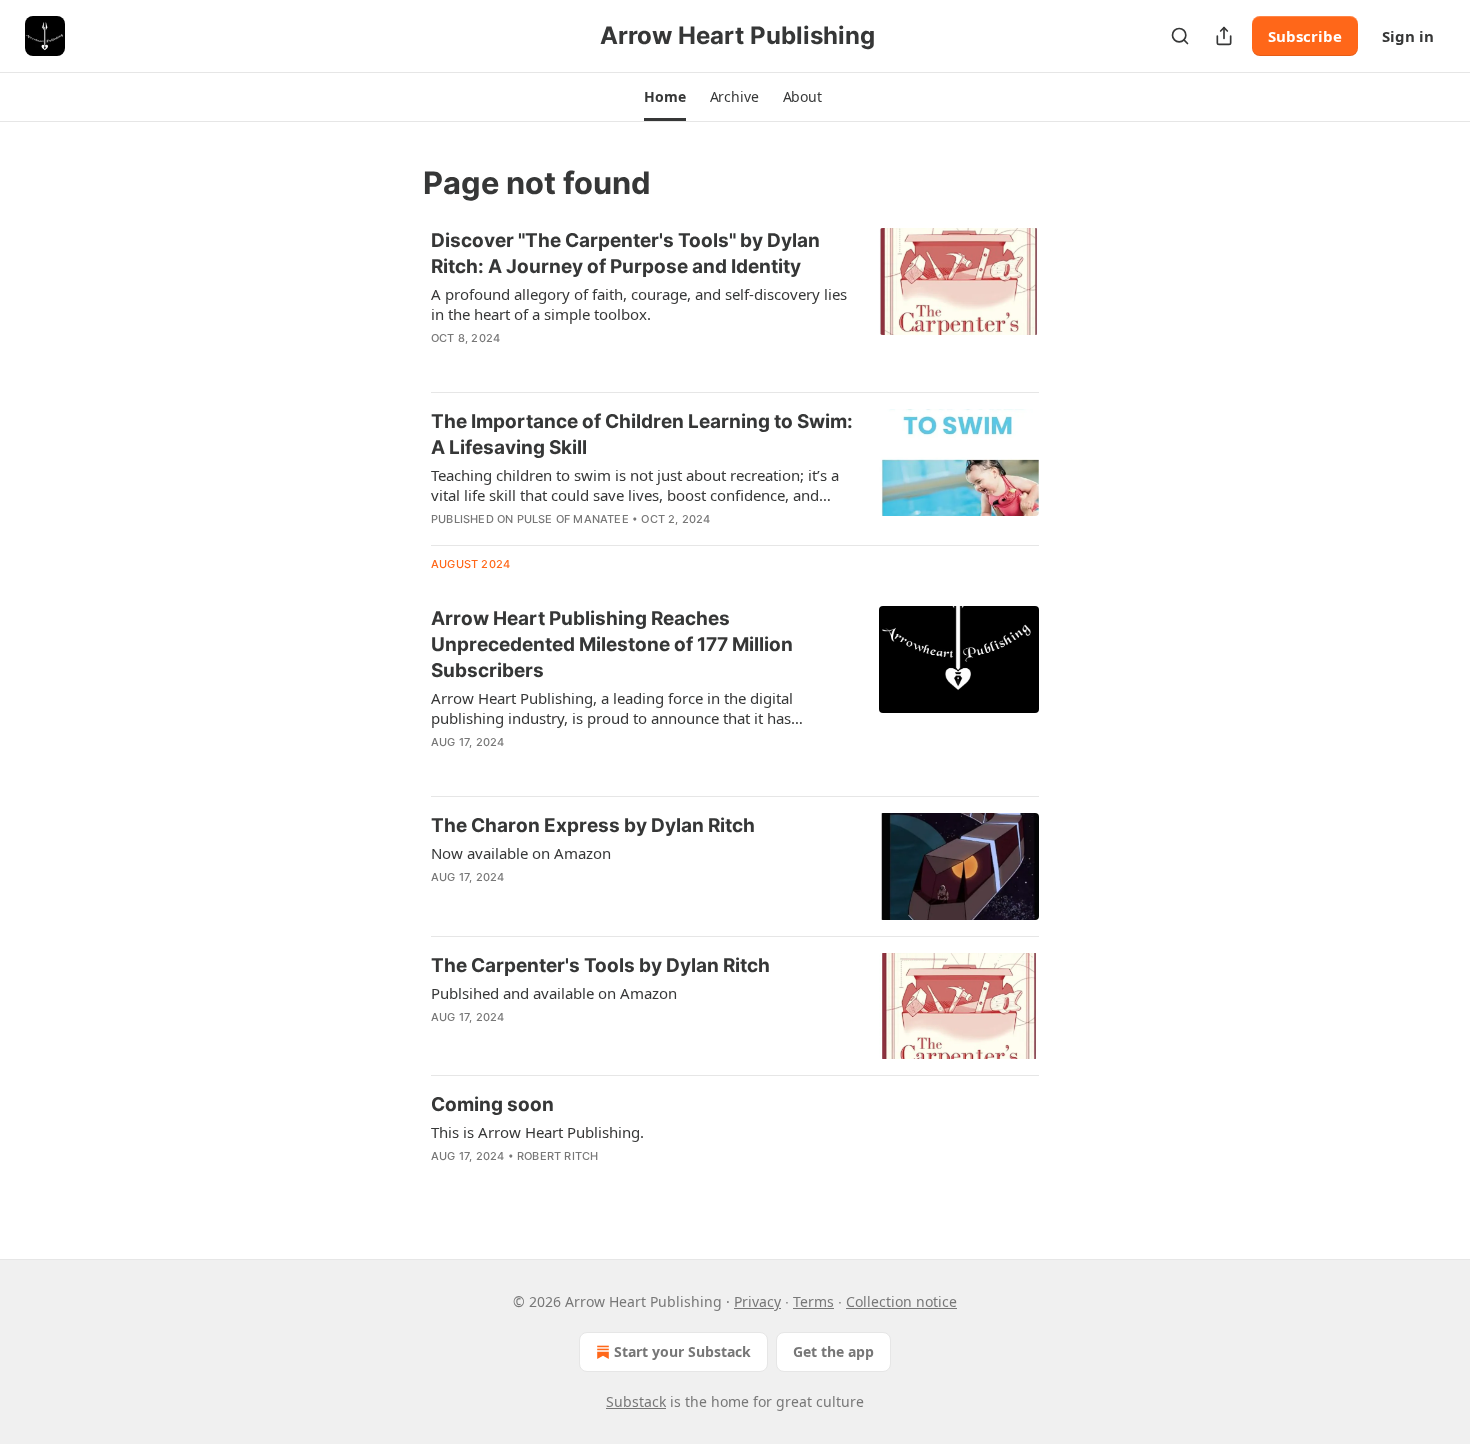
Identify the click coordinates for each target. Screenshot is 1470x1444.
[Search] (1180, 36)
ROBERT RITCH (557, 1156)
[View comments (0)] (584, 364)
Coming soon (492, 1104)
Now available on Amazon (521, 853)
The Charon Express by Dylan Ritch (593, 825)
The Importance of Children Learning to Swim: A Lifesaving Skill (642, 434)
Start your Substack (682, 1351)
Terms (813, 1301)
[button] (664, 97)
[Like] (444, 768)
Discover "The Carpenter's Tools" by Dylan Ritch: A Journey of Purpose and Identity (625, 253)
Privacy (757, 1301)
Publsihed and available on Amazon (554, 993)
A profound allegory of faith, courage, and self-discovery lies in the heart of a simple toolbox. (639, 304)
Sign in (1408, 36)
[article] (735, 302)
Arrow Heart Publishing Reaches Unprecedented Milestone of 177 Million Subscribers (612, 644)
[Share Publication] (1224, 36)
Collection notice (901, 1301)
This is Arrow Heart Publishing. (537, 1132)
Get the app (833, 1351)
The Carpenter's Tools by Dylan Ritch (600, 965)
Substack (636, 1401)
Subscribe (1305, 36)
